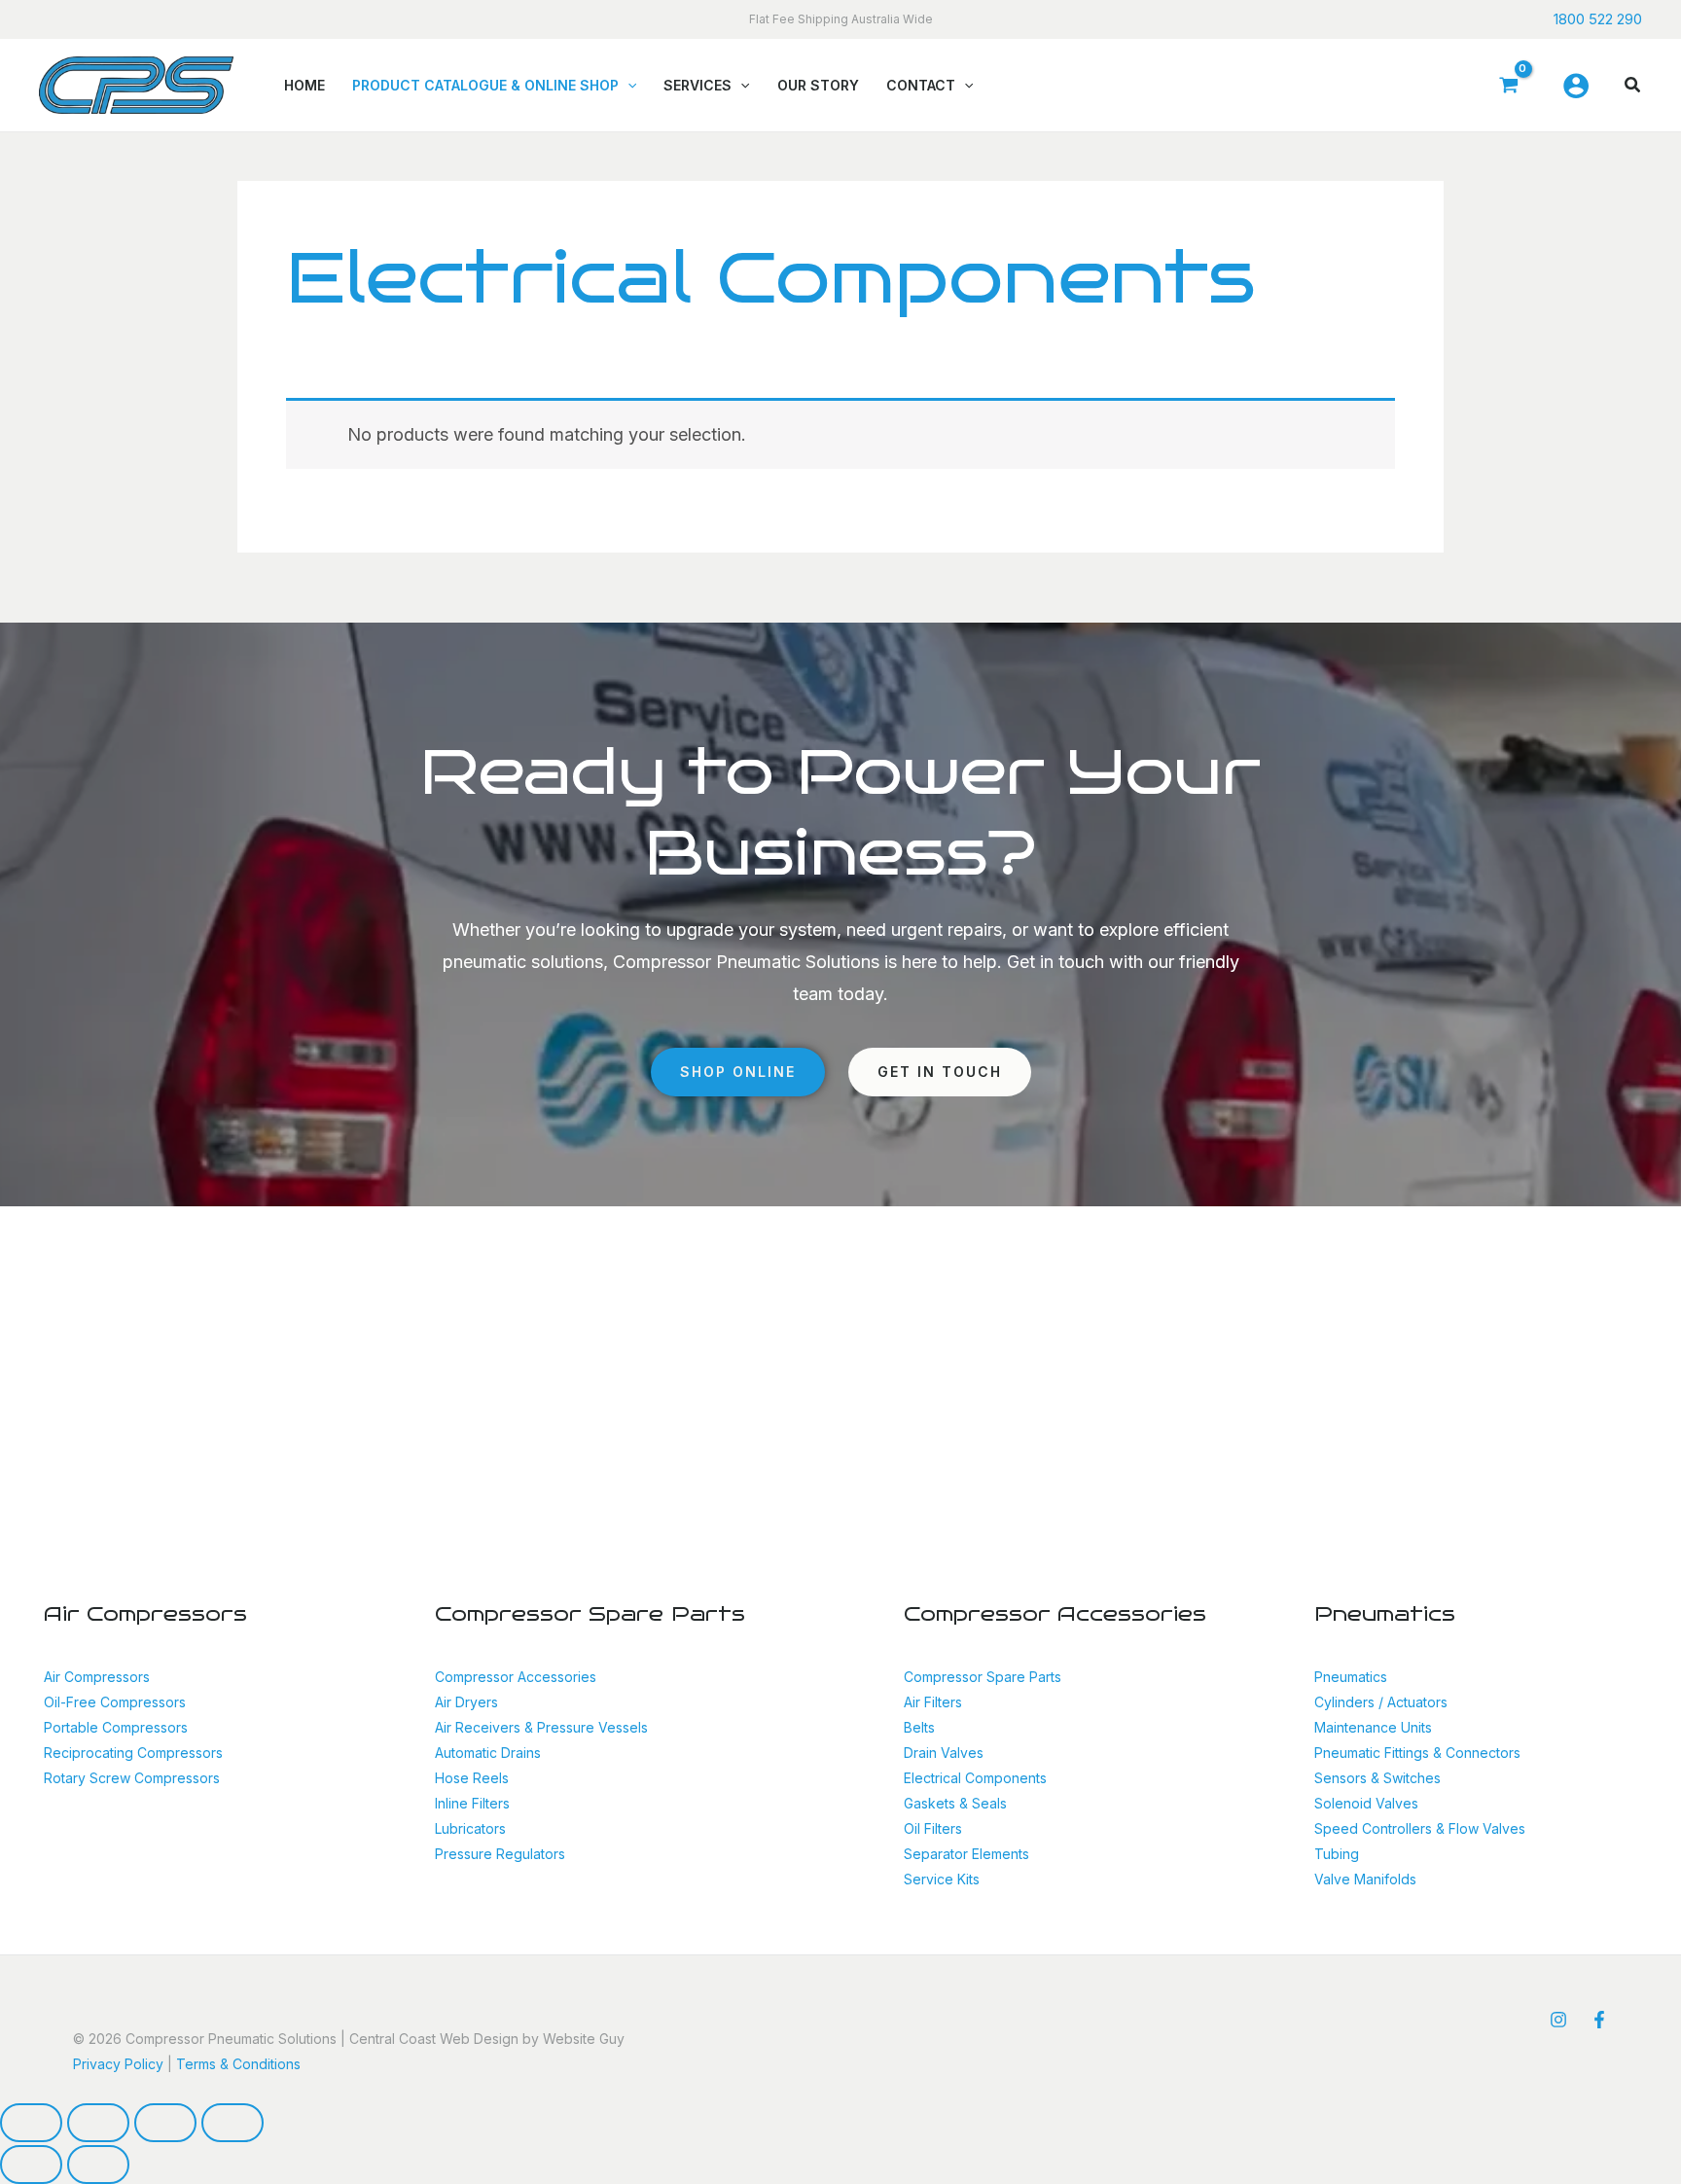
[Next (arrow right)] (98, 2165)
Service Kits (942, 1879)
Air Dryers (466, 1702)
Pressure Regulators (500, 1854)
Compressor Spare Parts (983, 1677)
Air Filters (933, 1702)
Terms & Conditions (238, 2064)
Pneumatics (1351, 1677)
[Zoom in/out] (31, 2123)
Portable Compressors (116, 1727)
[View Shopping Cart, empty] (1508, 86)
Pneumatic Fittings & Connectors (1417, 1753)
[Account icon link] (1576, 86)
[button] (627, 86)
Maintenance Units (1373, 1727)
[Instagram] (1558, 2020)
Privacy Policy (118, 2064)
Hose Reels (472, 1778)
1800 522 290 (1598, 19)
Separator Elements (966, 1854)
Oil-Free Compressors (115, 1702)
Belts (919, 1727)
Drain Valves (944, 1753)
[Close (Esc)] (232, 2123)
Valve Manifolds (1365, 1879)
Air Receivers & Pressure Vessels (541, 1727)
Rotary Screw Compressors (132, 1778)
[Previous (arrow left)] (31, 2165)
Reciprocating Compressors (133, 1753)
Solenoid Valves (1366, 1803)
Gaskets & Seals (955, 1803)
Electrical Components (975, 1778)
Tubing (1337, 1854)
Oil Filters (933, 1828)
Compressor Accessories (516, 1677)
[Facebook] (1599, 2020)
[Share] (165, 2123)
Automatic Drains (488, 1753)
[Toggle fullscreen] (98, 2123)
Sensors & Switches (1377, 1778)
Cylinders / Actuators (1381, 1702)
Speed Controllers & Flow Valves (1420, 1828)
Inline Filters (472, 1803)
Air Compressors (97, 1677)
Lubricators (470, 1828)
